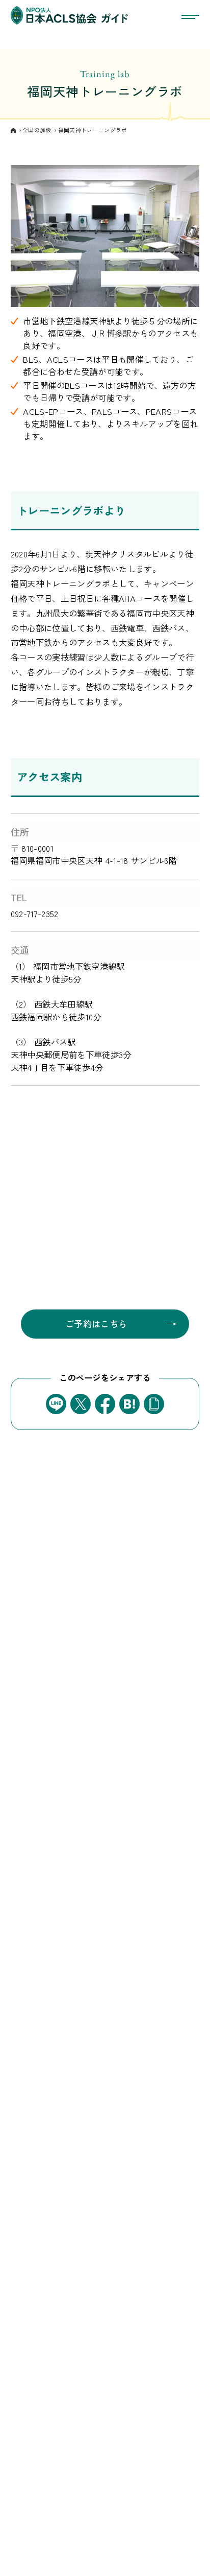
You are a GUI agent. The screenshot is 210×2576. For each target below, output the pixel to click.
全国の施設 (37, 130)
